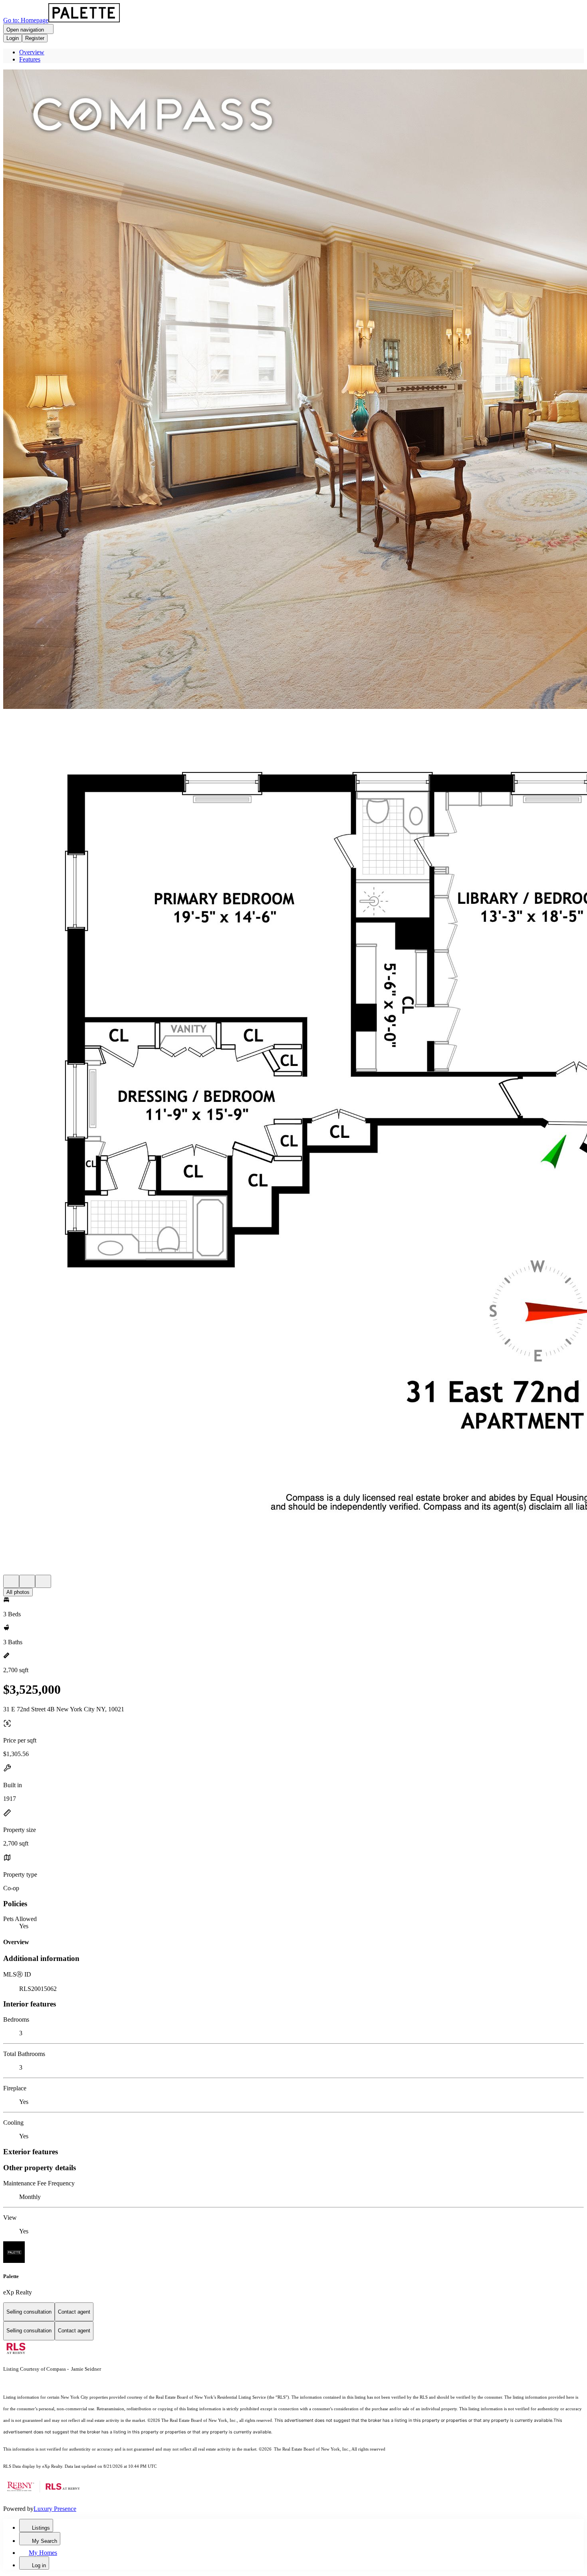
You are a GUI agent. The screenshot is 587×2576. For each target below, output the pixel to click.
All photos (18, 1592)
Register (35, 38)
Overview (32, 52)
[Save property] (27, 1581)
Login (13, 38)
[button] (293, 390)
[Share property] (43, 1581)
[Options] (11, 1581)
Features (30, 59)
